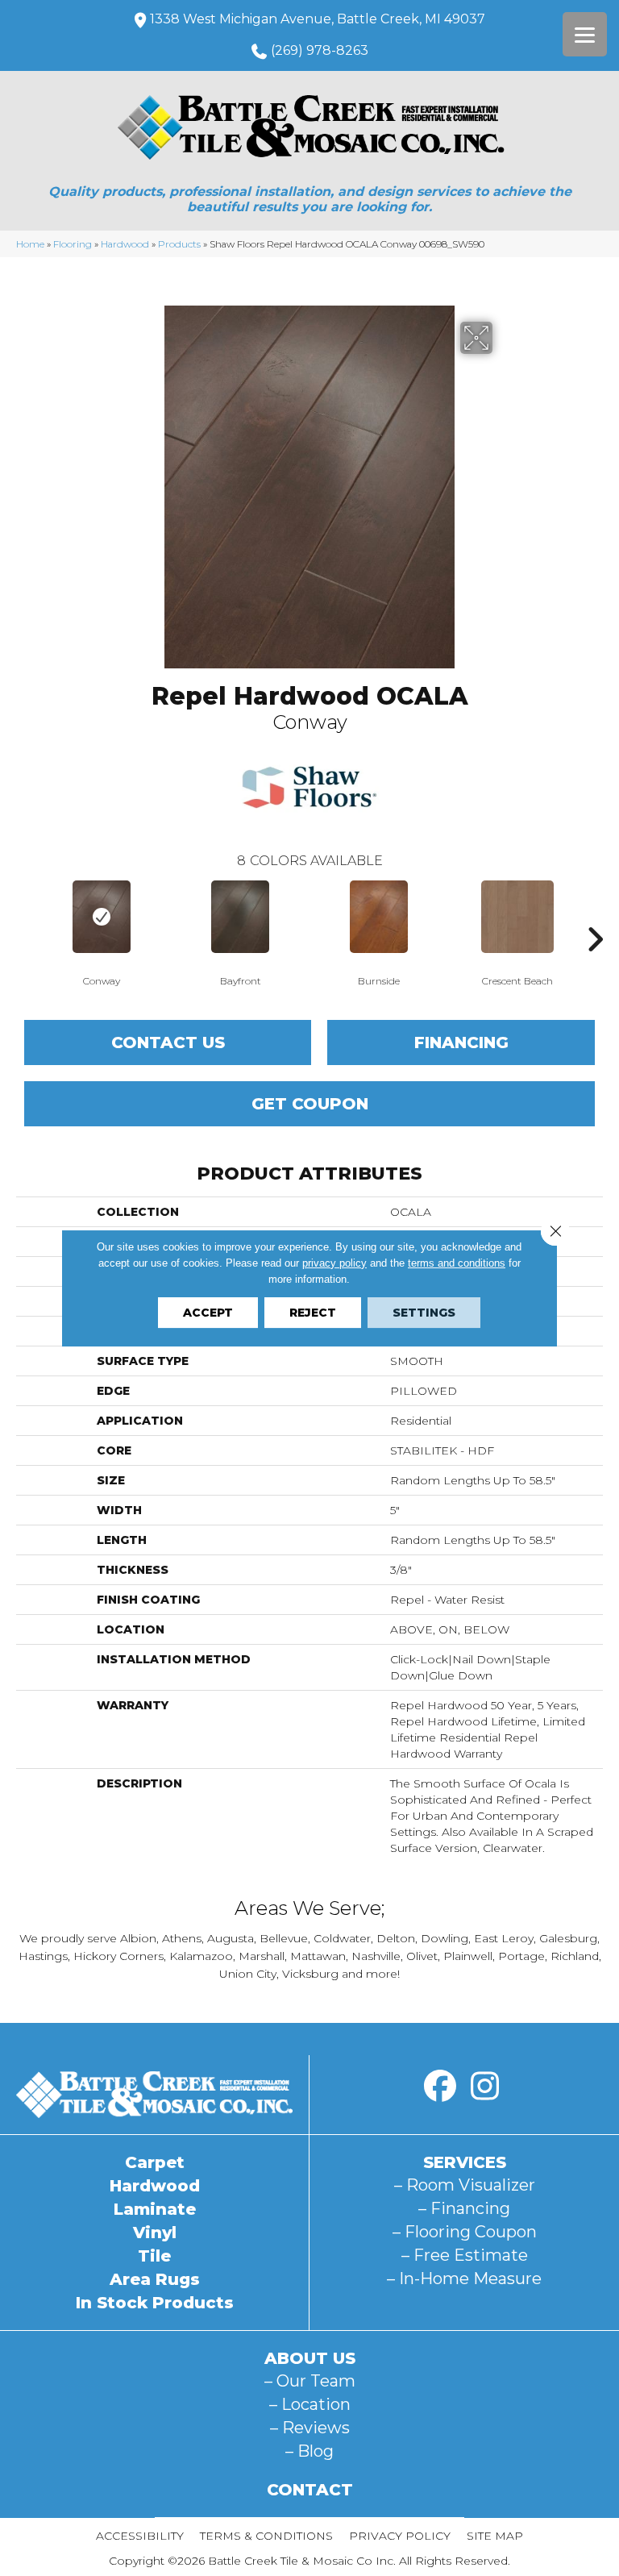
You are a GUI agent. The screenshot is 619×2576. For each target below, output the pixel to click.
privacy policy (334, 1263)
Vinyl (155, 2233)
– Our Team (310, 2381)
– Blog (309, 2451)
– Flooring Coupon (465, 2232)
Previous (24, 915)
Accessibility (140, 2536)
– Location (310, 2404)
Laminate (155, 2209)
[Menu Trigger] (585, 34)
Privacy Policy (400, 2536)
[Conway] (102, 917)
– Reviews (310, 2428)
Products (179, 244)
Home (30, 244)
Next (595, 915)
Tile (154, 2256)
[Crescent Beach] (517, 917)
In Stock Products (155, 2303)
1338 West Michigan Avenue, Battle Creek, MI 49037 (318, 19)
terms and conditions (457, 1263)
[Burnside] (379, 917)
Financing (461, 1042)
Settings (424, 1313)
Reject (313, 1313)
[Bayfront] (240, 917)
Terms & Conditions (266, 2536)
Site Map (495, 2536)
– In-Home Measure (464, 2278)
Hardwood (125, 244)
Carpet (155, 2162)
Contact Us (168, 1042)
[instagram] (484, 2087)
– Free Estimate (465, 2255)
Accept (208, 1313)
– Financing (464, 2208)
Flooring (73, 244)
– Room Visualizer (465, 2185)
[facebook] (440, 2087)
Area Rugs (155, 2279)
